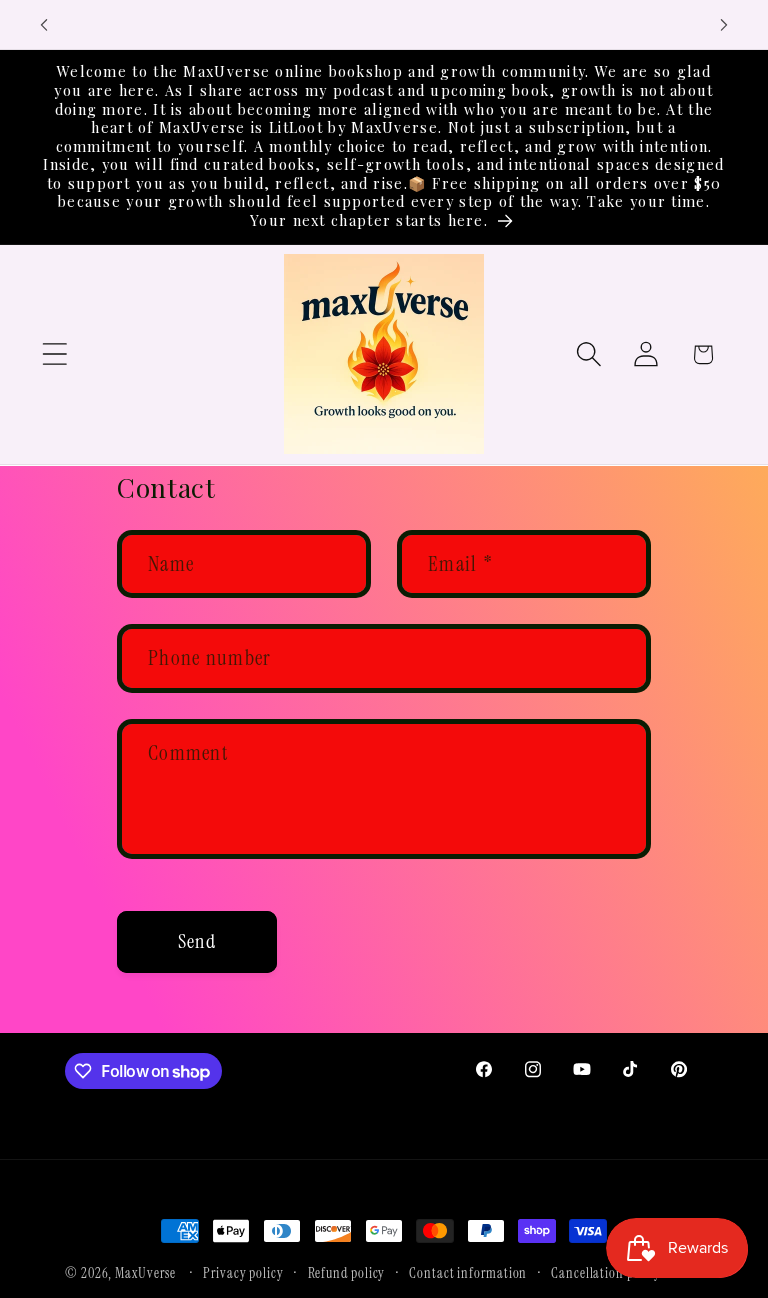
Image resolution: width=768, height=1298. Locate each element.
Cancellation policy (606, 1273)
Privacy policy (243, 1273)
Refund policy (347, 1273)
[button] (54, 354)
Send (197, 941)
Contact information (468, 1273)
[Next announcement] (724, 25)
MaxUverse (145, 1273)
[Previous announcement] (44, 25)
